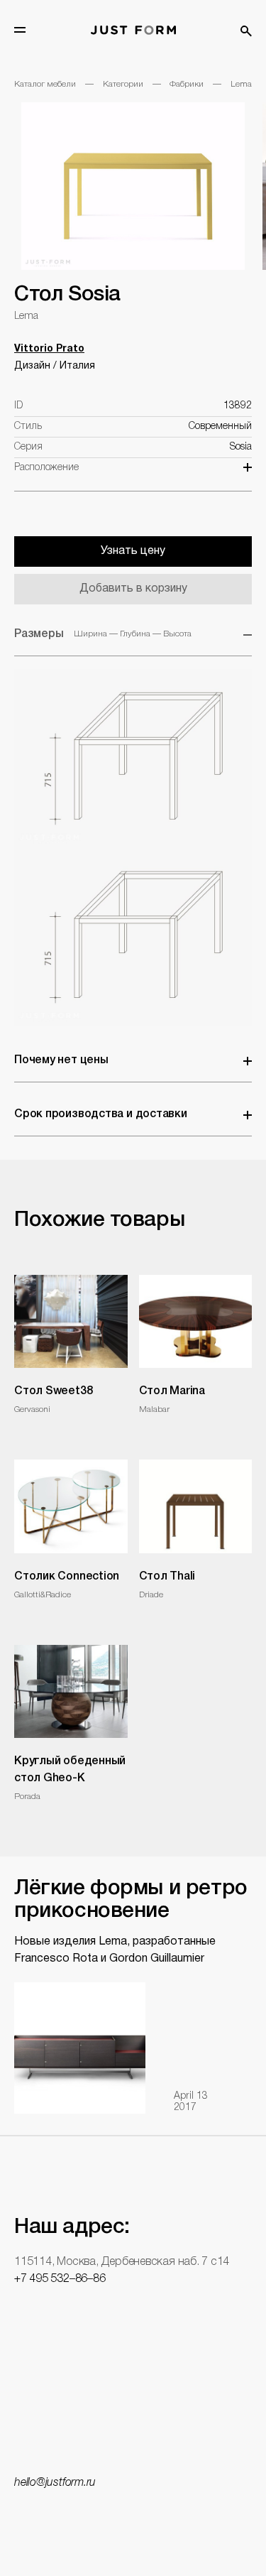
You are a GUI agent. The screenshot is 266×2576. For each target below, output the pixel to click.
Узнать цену (133, 551)
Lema (241, 84)
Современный (220, 426)
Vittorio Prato (49, 349)
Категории (123, 84)
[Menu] (20, 30)
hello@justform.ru (55, 2483)
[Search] (246, 31)
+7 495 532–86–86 (60, 2279)
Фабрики (187, 84)
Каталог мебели (45, 84)
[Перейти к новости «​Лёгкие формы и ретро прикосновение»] (80, 2048)
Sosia (241, 447)
